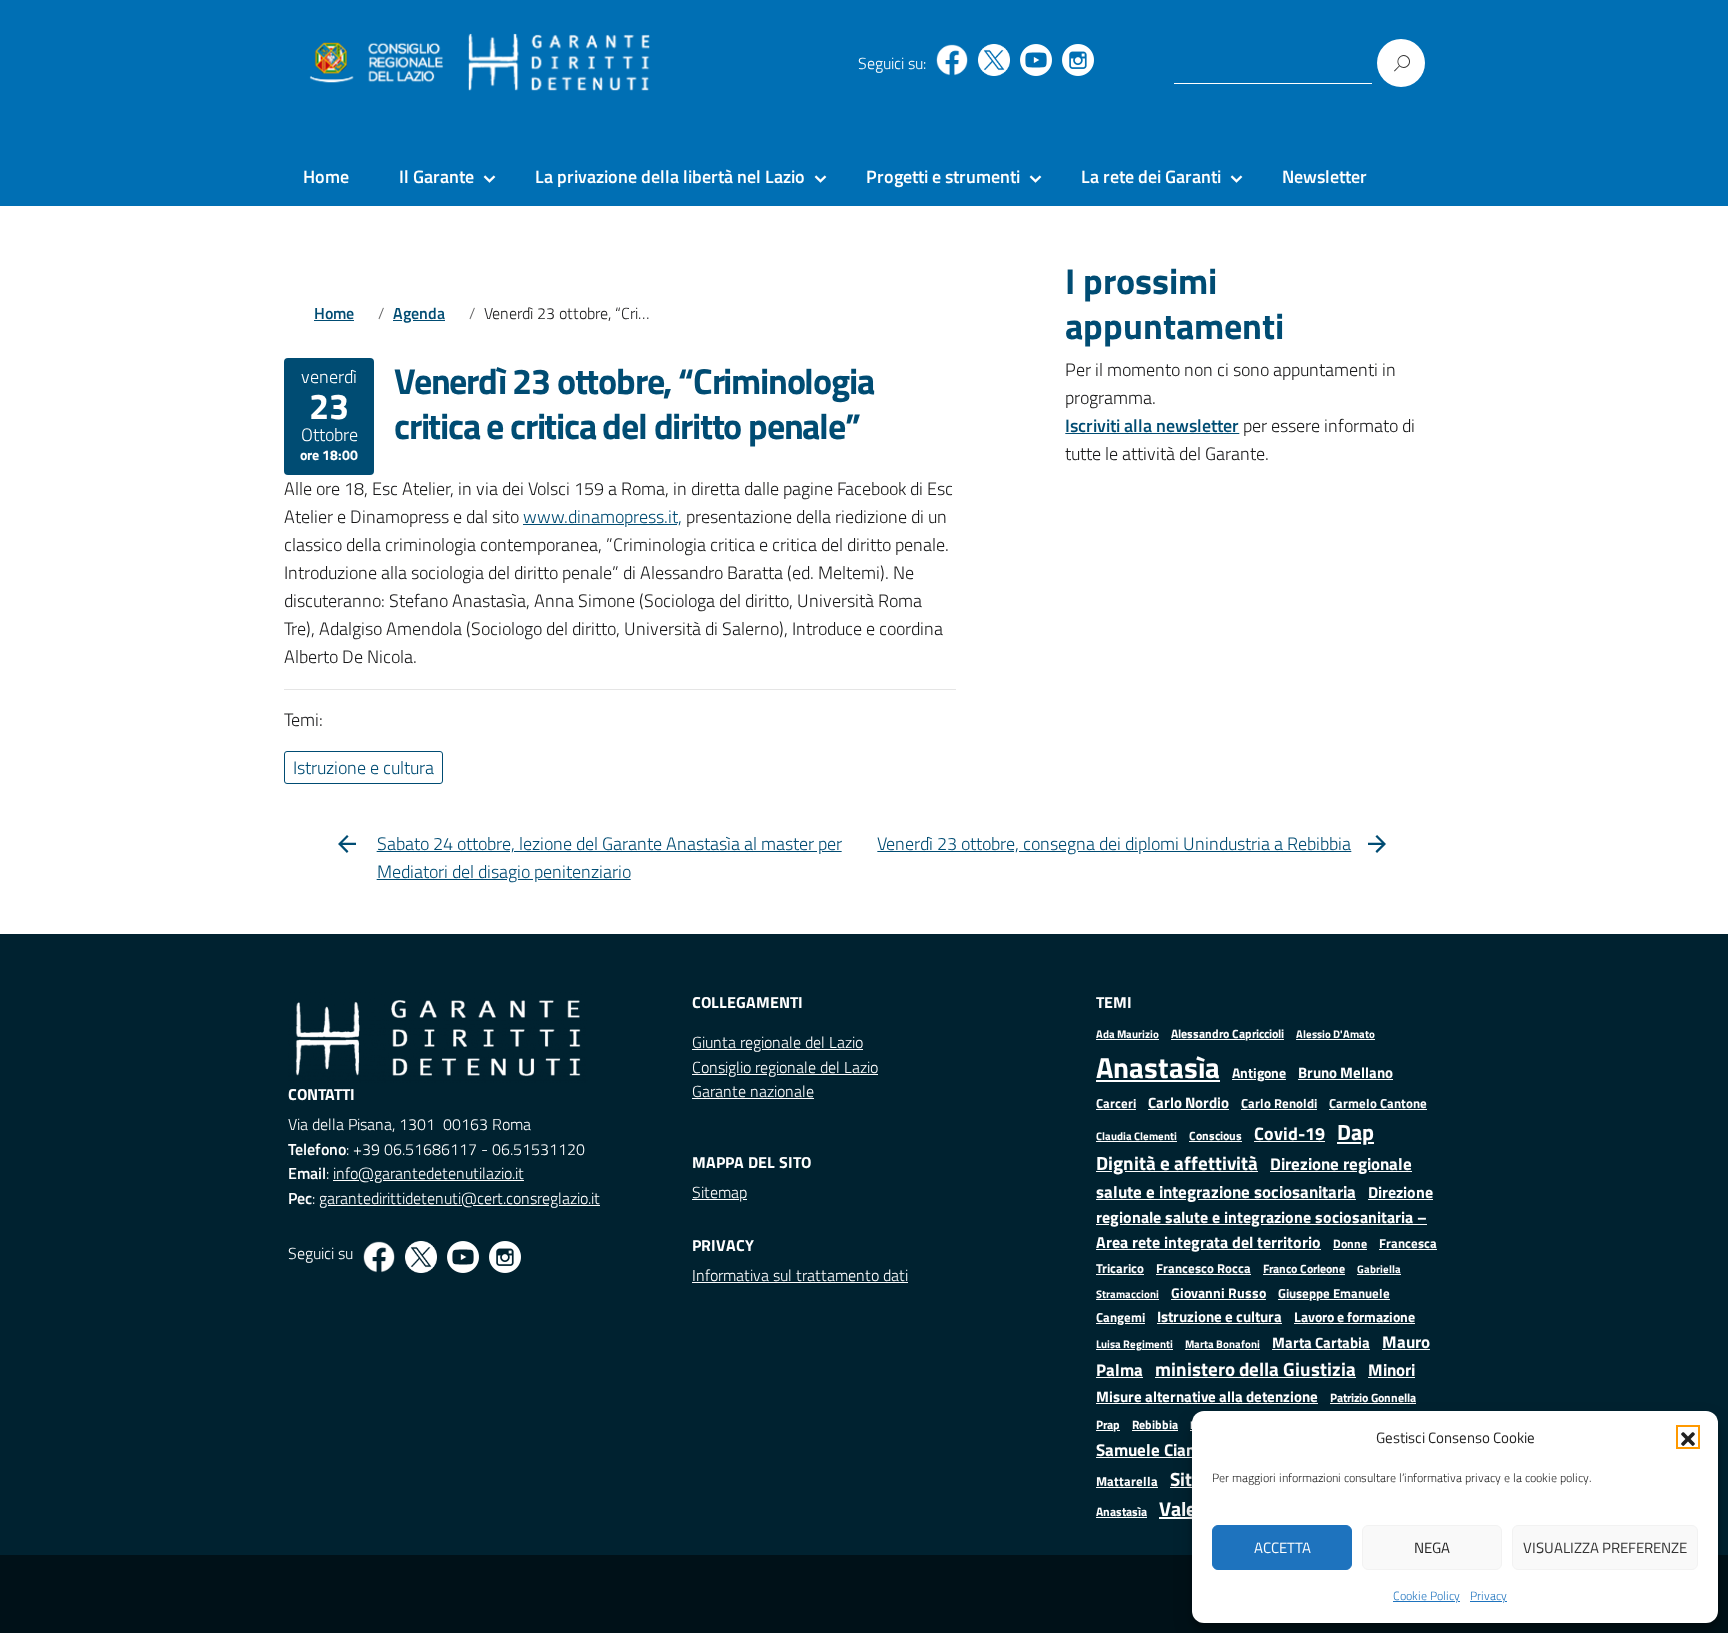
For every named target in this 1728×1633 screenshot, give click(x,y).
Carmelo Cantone (1378, 1103)
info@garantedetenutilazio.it (428, 1173)
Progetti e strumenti (943, 176)
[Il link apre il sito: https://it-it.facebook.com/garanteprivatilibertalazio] (952, 60)
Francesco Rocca (1203, 1268)
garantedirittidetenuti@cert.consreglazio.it (459, 1198)
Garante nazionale (753, 1091)
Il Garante (436, 176)
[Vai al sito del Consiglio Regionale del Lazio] (374, 63)
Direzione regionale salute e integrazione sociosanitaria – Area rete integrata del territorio (1264, 1217)
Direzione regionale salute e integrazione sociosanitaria (1254, 1177)
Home (326, 176)
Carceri (1116, 1103)
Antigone (1259, 1073)
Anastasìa (1158, 1067)
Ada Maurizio (1127, 1034)
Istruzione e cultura (1219, 1316)
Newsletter (1324, 176)
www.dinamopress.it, (602, 516)
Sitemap (719, 1192)
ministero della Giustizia (1255, 1369)
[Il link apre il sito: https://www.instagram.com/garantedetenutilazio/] (1078, 60)
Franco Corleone (1304, 1268)
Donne (1350, 1244)
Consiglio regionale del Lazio (785, 1067)
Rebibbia (1155, 1424)
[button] (1688, 1437)
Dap (1355, 1131)
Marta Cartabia (1321, 1342)
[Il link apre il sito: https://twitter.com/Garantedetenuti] (994, 60)
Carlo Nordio (1188, 1102)
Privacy (1488, 1595)
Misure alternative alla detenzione (1207, 1396)
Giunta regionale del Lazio (777, 1042)
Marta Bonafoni (1222, 1344)
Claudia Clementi (1136, 1135)
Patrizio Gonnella (1373, 1398)
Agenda (419, 313)
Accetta (1282, 1547)
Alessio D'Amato (1335, 1033)
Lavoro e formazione (1354, 1316)
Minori (1391, 1370)
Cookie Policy (1426, 1595)
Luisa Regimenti (1134, 1343)
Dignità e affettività (1177, 1163)
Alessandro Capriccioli (1227, 1033)
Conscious (1215, 1135)
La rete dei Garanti (1151, 176)
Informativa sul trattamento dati (800, 1275)
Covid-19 (1289, 1133)
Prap (1108, 1424)
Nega (1432, 1547)
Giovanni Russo (1218, 1293)
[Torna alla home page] (559, 63)
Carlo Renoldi (1279, 1103)
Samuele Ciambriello (1171, 1449)
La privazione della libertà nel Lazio (670, 176)
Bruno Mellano (1345, 1072)
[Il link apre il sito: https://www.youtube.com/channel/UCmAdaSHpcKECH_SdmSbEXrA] (1036, 60)
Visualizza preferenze (1605, 1547)
